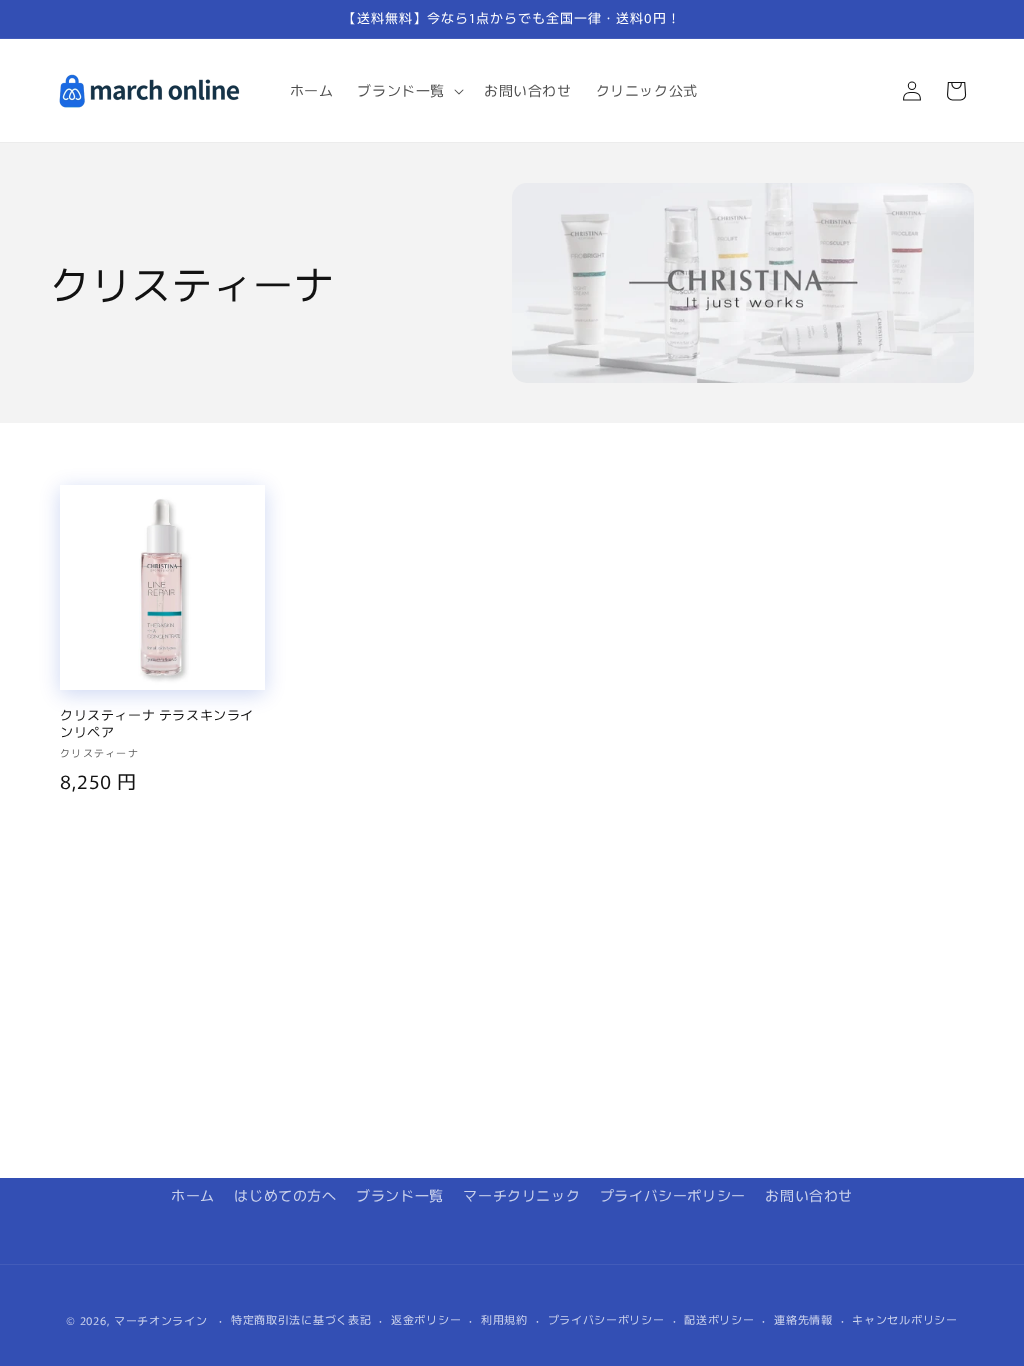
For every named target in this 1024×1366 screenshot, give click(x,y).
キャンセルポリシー (904, 1319)
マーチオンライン (161, 1320)
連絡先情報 (803, 1319)
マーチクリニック (521, 1195)
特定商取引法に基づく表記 (301, 1319)
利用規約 (504, 1319)
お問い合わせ (809, 1195)
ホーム (193, 1195)
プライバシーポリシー (673, 1195)
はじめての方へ (285, 1195)
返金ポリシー (426, 1319)
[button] (408, 90)
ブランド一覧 (400, 1195)
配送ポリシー (719, 1319)
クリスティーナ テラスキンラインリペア (157, 724)
